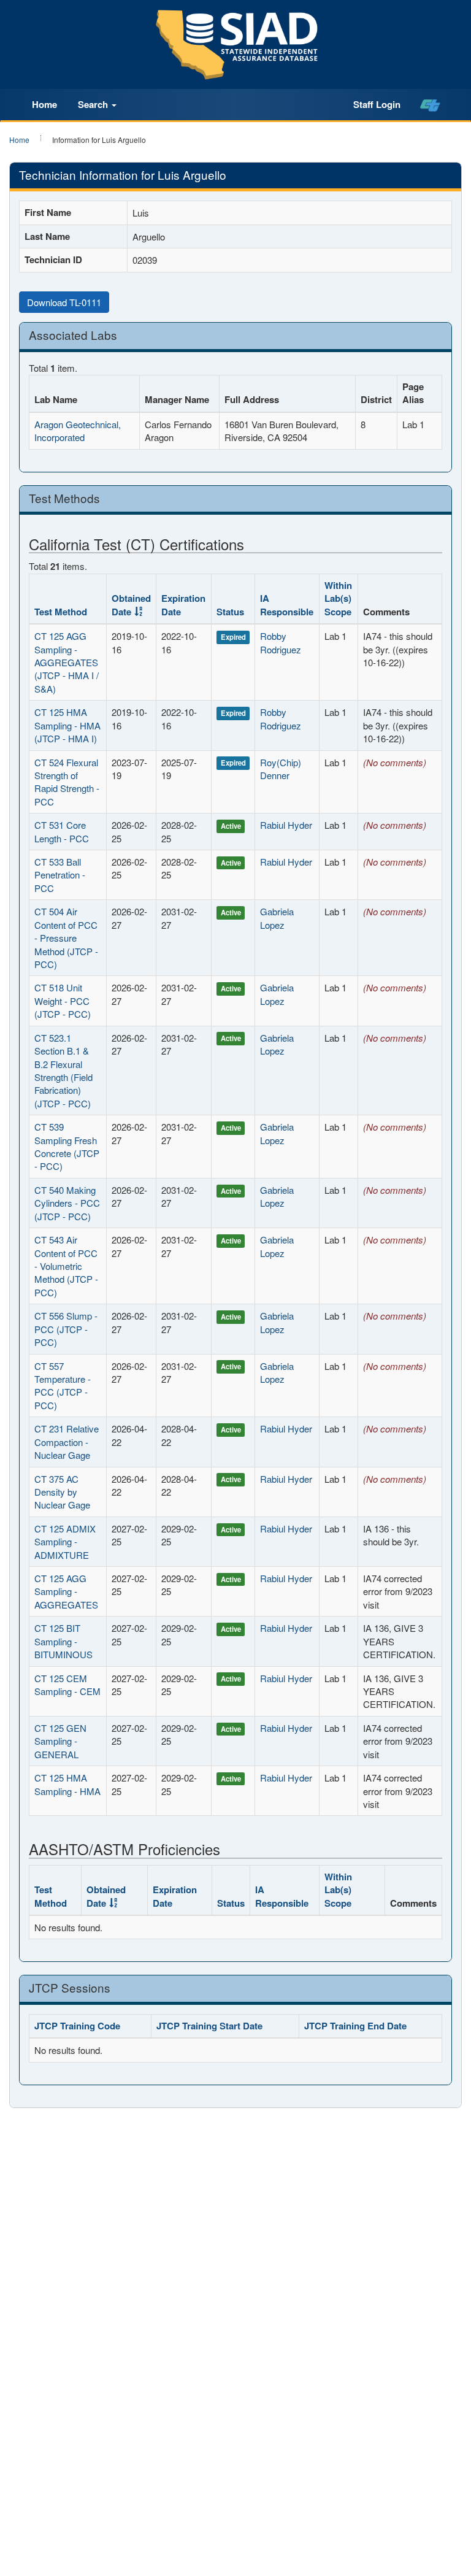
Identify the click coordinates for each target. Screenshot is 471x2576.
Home (44, 104)
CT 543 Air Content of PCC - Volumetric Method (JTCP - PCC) (66, 1266)
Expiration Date (183, 605)
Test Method (61, 612)
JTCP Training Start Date (209, 2026)
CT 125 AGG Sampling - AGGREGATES (66, 1591)
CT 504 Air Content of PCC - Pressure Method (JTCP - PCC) (66, 938)
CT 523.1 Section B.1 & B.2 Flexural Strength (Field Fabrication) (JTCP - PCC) (63, 1071)
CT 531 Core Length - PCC (62, 831)
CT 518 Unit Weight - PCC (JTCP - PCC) (63, 1001)
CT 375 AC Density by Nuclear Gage (62, 1492)
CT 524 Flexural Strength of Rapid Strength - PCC (67, 782)
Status (230, 612)
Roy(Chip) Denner (281, 769)
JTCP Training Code (77, 2026)
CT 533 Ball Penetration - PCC (60, 875)
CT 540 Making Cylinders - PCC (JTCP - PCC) (67, 1203)
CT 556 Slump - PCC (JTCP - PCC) (66, 1329)
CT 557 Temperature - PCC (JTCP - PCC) (63, 1386)
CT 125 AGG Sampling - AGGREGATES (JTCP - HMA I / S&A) (67, 662)
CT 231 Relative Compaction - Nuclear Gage (67, 1442)
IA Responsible (287, 605)
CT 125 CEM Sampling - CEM (67, 1685)
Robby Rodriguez (281, 642)
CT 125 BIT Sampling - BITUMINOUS (63, 1641)
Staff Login (377, 104)
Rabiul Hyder (286, 825)
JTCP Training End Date (355, 2026)
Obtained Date (131, 605)
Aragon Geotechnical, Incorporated (78, 431)
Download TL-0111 (64, 302)
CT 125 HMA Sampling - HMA (67, 1784)
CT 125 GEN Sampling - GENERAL (60, 1741)
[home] (430, 105)
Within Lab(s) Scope (338, 598)
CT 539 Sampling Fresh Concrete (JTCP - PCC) (67, 1146)
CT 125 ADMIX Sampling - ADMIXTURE (65, 1542)
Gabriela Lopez (277, 918)
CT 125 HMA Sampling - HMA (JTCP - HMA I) (67, 725)
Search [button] (94, 104)
